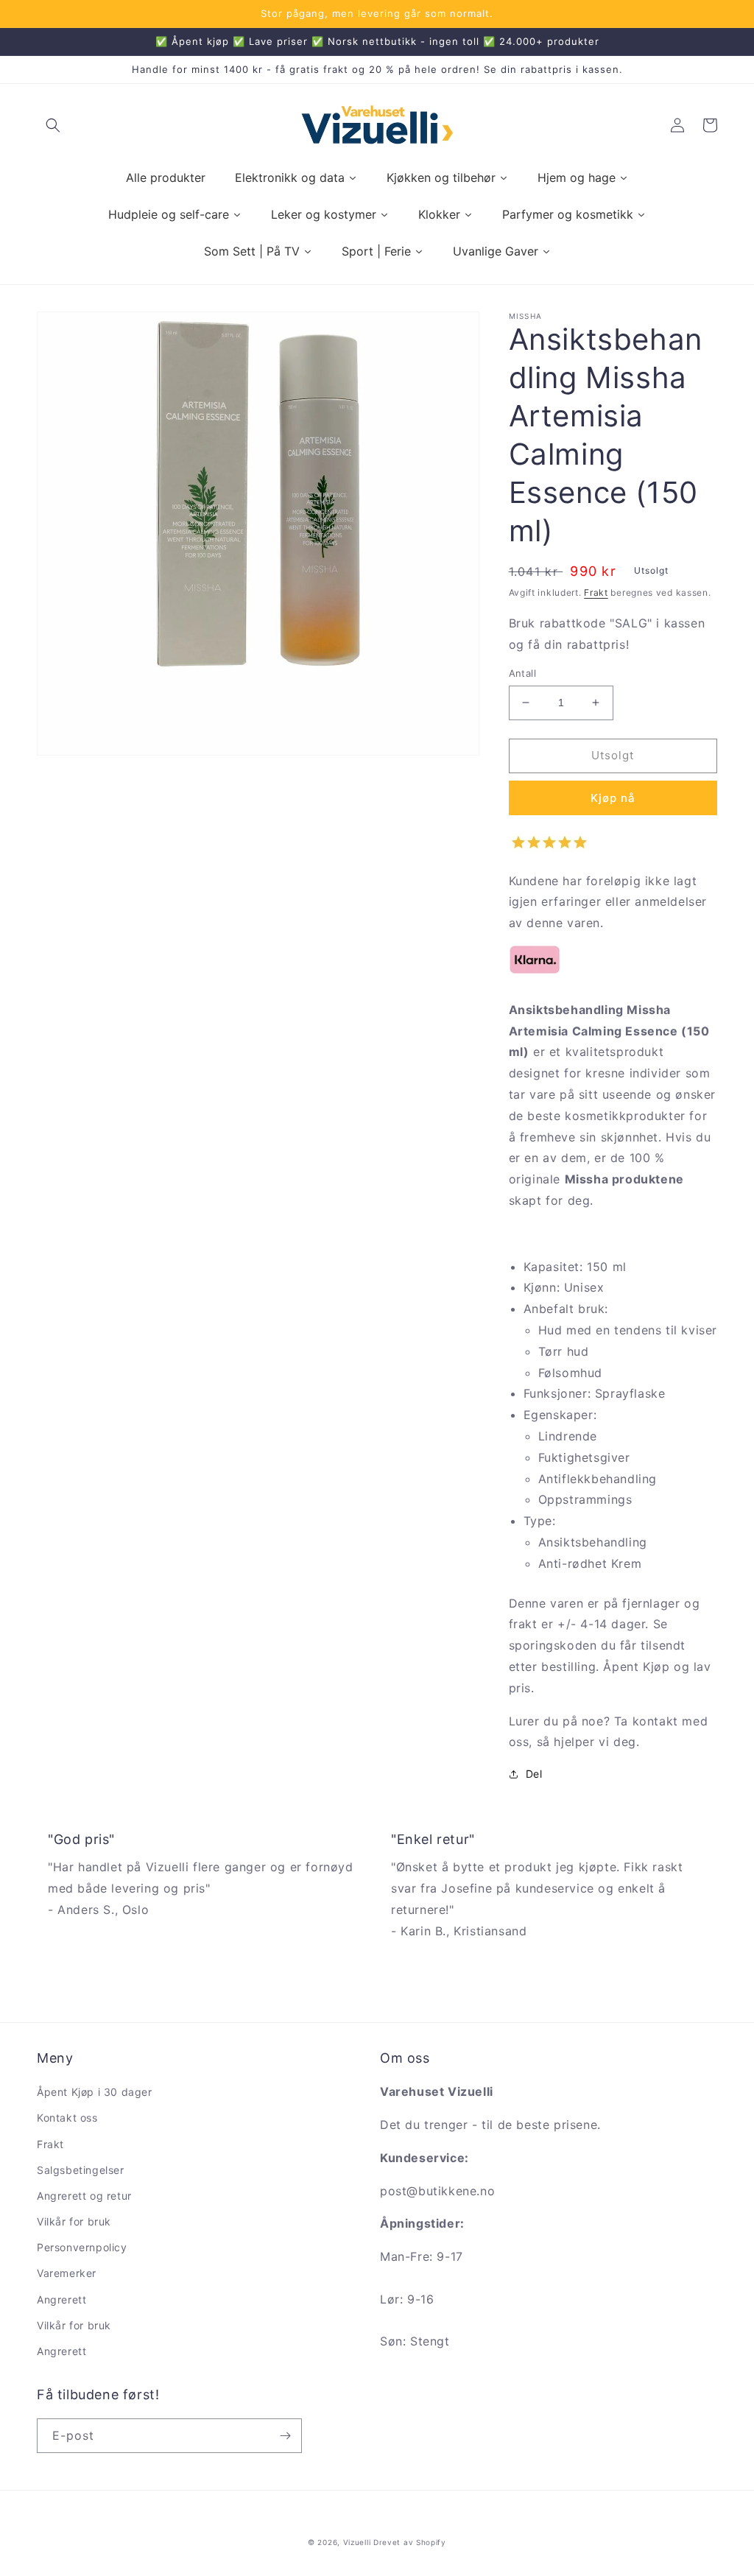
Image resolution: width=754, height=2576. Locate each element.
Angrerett (61, 2299)
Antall (522, 673)
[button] (53, 125)
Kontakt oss (67, 2118)
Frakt (596, 592)
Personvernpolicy (82, 2247)
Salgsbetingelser (81, 2170)
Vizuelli (357, 2542)
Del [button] (534, 1774)
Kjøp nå (613, 798)
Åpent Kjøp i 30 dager (95, 2092)
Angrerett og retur (84, 2196)
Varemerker (67, 2273)
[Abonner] (285, 2436)
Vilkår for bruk (74, 2221)
